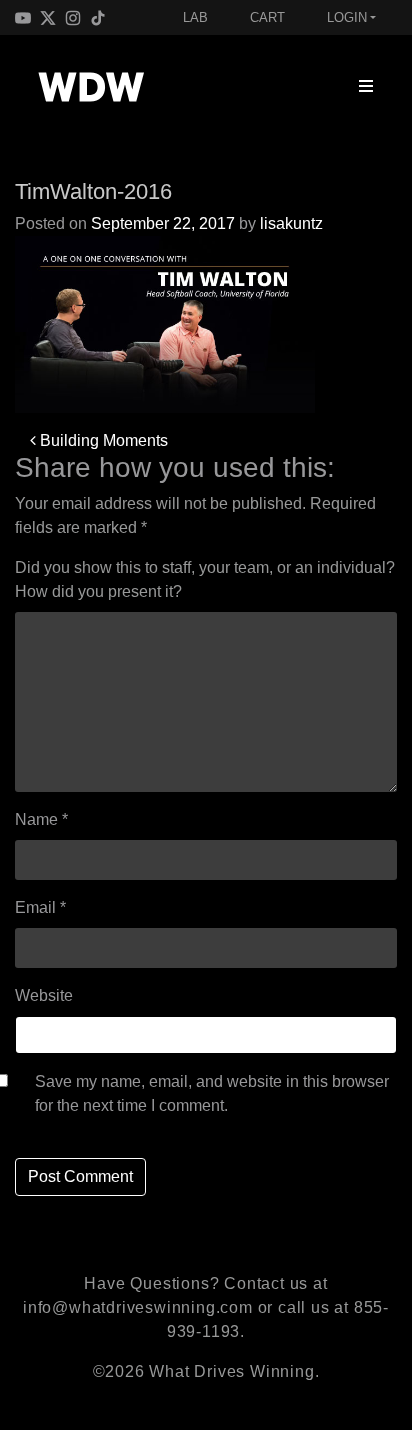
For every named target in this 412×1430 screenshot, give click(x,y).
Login (347, 17)
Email (40, 907)
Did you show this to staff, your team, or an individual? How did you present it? (205, 579)
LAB (195, 17)
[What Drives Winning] (91, 87)
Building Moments (102, 440)
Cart (267, 17)
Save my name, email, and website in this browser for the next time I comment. (212, 1093)
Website (44, 995)
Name (41, 819)
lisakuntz (291, 223)
